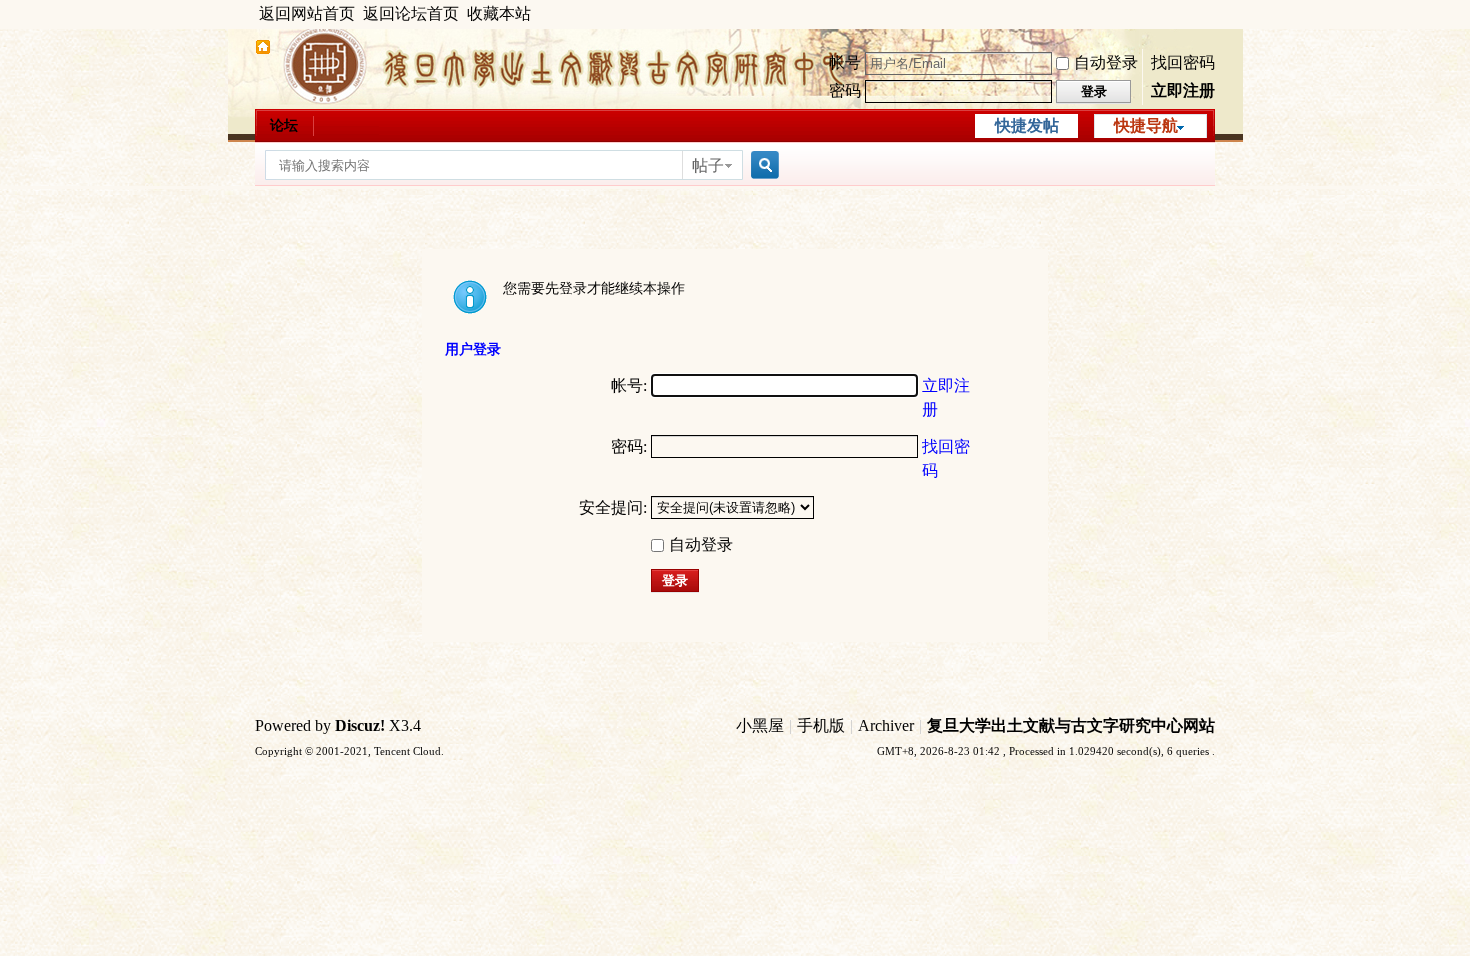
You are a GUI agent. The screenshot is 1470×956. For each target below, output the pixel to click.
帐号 (845, 62)
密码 (845, 90)
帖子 (708, 165)
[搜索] (762, 165)
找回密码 (1183, 62)
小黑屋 (760, 725)
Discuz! (360, 725)
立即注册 (1183, 90)
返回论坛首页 (411, 13)
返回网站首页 (307, 13)
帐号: (629, 385)
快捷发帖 (1027, 125)
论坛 (284, 125)
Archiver (886, 725)
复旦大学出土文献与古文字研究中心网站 (1071, 725)
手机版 (821, 725)
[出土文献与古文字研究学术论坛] (263, 49)
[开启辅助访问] (1210, 14)
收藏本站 (499, 13)
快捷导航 (1146, 125)
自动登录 (1106, 62)
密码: (629, 446)
